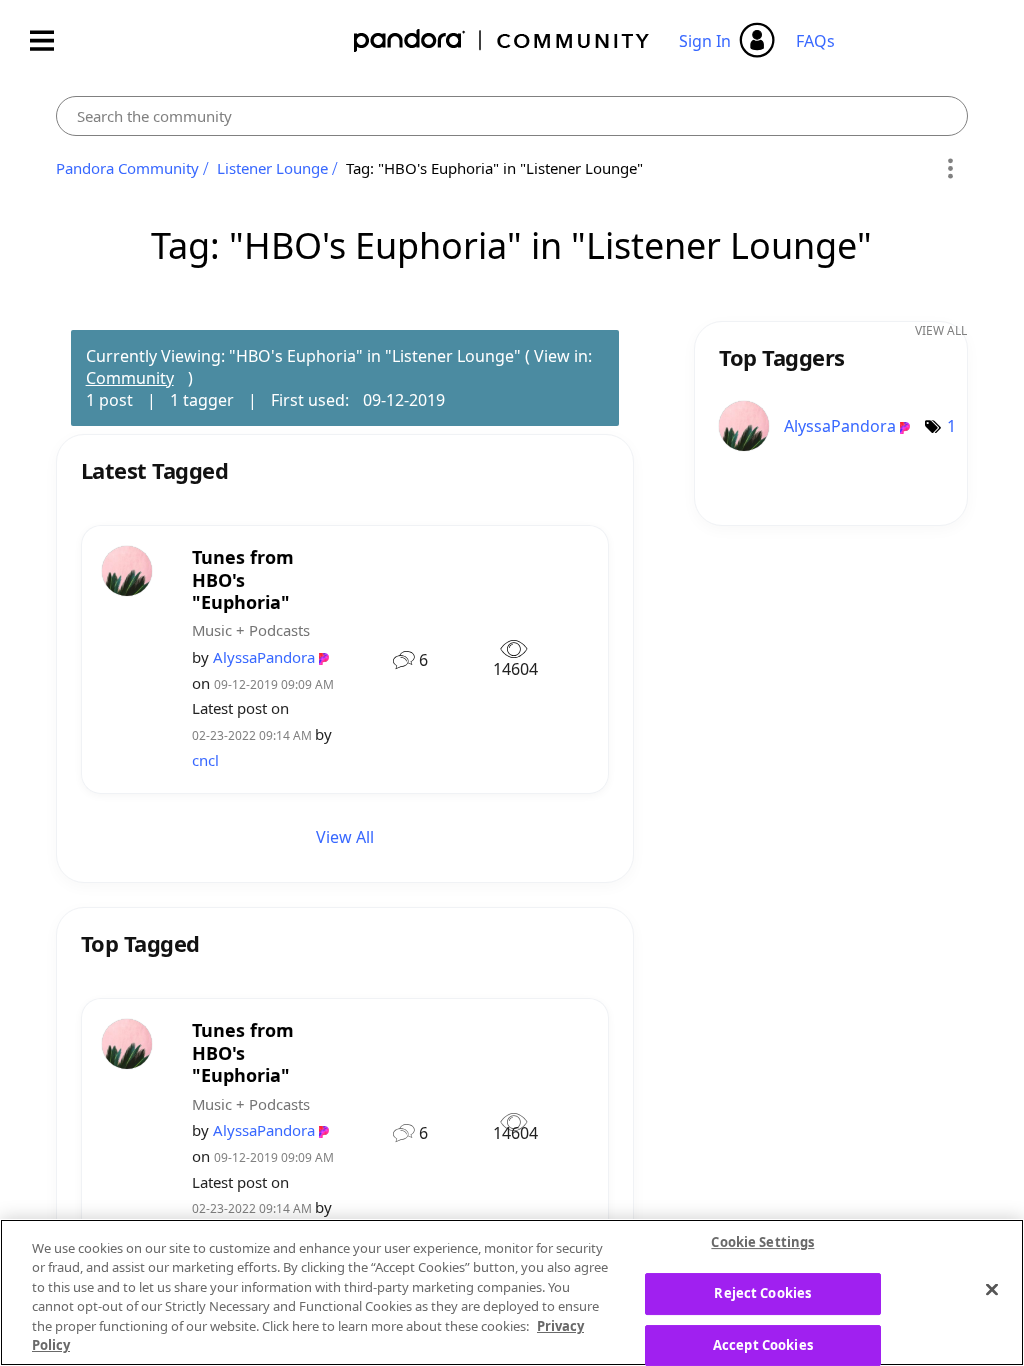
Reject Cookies (762, 1293)
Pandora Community (502, 40)
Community (130, 378)
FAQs (815, 41)
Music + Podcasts (251, 630)
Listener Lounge (272, 168)
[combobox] (512, 116)
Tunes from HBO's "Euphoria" (243, 580)
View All (345, 837)
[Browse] (52, 40)
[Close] (992, 1290)
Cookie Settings (762, 1243)
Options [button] (949, 169)
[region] (512, 1292)
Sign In (705, 41)
